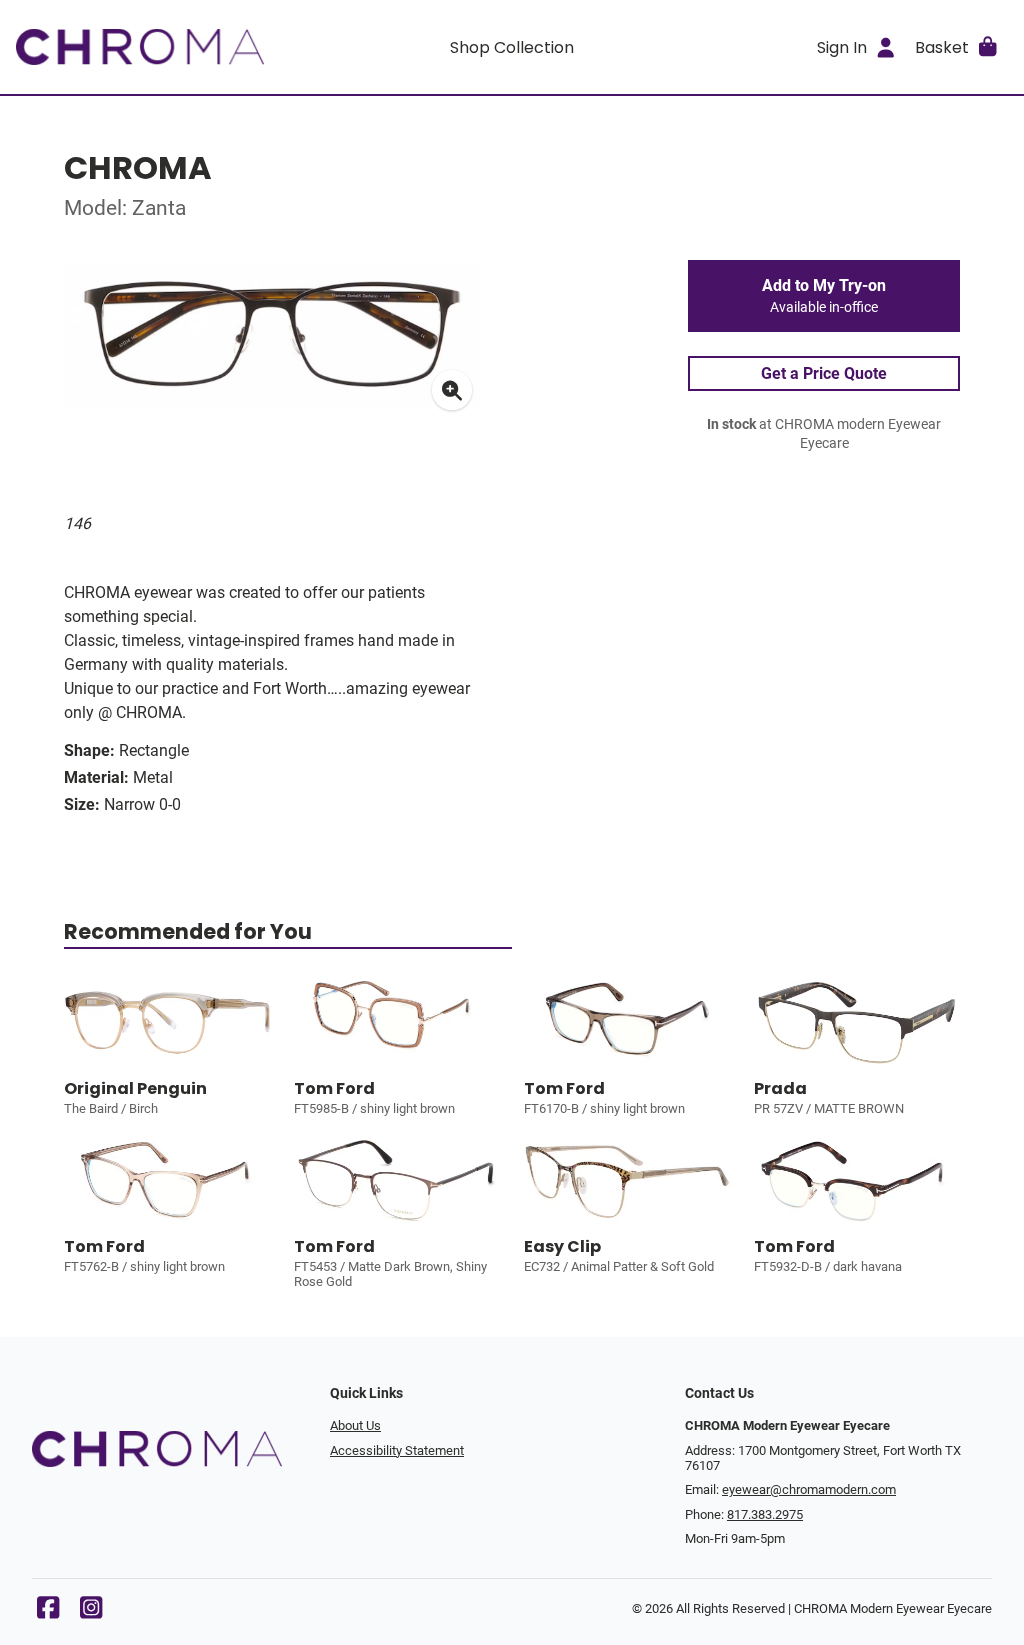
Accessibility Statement (397, 1450)
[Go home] (140, 47)
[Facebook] (48, 1612)
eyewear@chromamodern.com (809, 1489)
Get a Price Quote (824, 373)
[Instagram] (91, 1612)
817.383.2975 (765, 1514)
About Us (355, 1425)
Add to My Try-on (824, 296)
